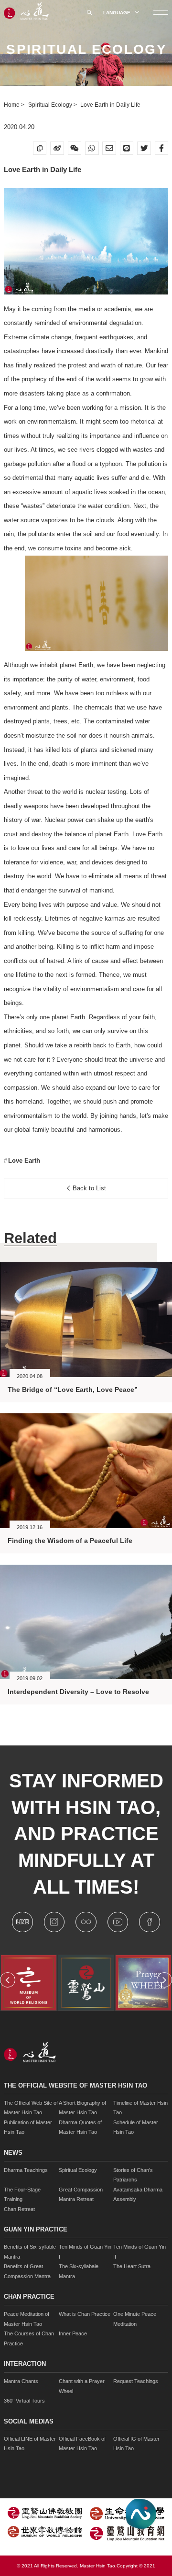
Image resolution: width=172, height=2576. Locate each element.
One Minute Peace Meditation (135, 2319)
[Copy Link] (40, 148)
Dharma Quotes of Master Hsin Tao (80, 2127)
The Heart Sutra (132, 2266)
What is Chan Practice (85, 2314)
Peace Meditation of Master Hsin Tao (27, 2319)
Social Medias (29, 2422)
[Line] (127, 148)
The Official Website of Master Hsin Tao (75, 2086)
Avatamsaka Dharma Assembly (138, 2195)
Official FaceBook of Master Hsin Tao (82, 2444)
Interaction (25, 2364)
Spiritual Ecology (51, 105)
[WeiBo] (57, 148)
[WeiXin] (75, 148)
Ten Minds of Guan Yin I (85, 2252)
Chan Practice (29, 2297)
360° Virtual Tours (24, 2401)
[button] (8, 1980)
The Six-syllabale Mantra (79, 2271)
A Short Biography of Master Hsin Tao (82, 2108)
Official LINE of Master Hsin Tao (30, 2444)
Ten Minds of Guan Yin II (140, 2252)
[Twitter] (144, 148)
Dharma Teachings (26, 2170)
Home (12, 105)
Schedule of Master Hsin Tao (136, 2127)
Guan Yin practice (36, 2230)
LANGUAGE (118, 13)
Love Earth (23, 1161)
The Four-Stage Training (22, 2195)
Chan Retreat (19, 2209)
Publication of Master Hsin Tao (28, 2127)
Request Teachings (136, 2381)
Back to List (88, 1188)
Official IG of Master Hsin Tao (136, 2444)
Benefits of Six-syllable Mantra (30, 2252)
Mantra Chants (21, 2381)
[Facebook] (162, 148)
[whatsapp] (92, 148)
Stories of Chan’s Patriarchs (133, 2175)
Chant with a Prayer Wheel (82, 2386)
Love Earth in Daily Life (110, 105)
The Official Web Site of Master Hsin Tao (31, 2108)
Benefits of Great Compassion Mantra (27, 2271)
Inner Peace (73, 2333)
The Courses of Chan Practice (29, 2338)
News (13, 2153)
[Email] (109, 148)
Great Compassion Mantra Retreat (81, 2195)
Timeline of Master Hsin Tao (140, 2108)
